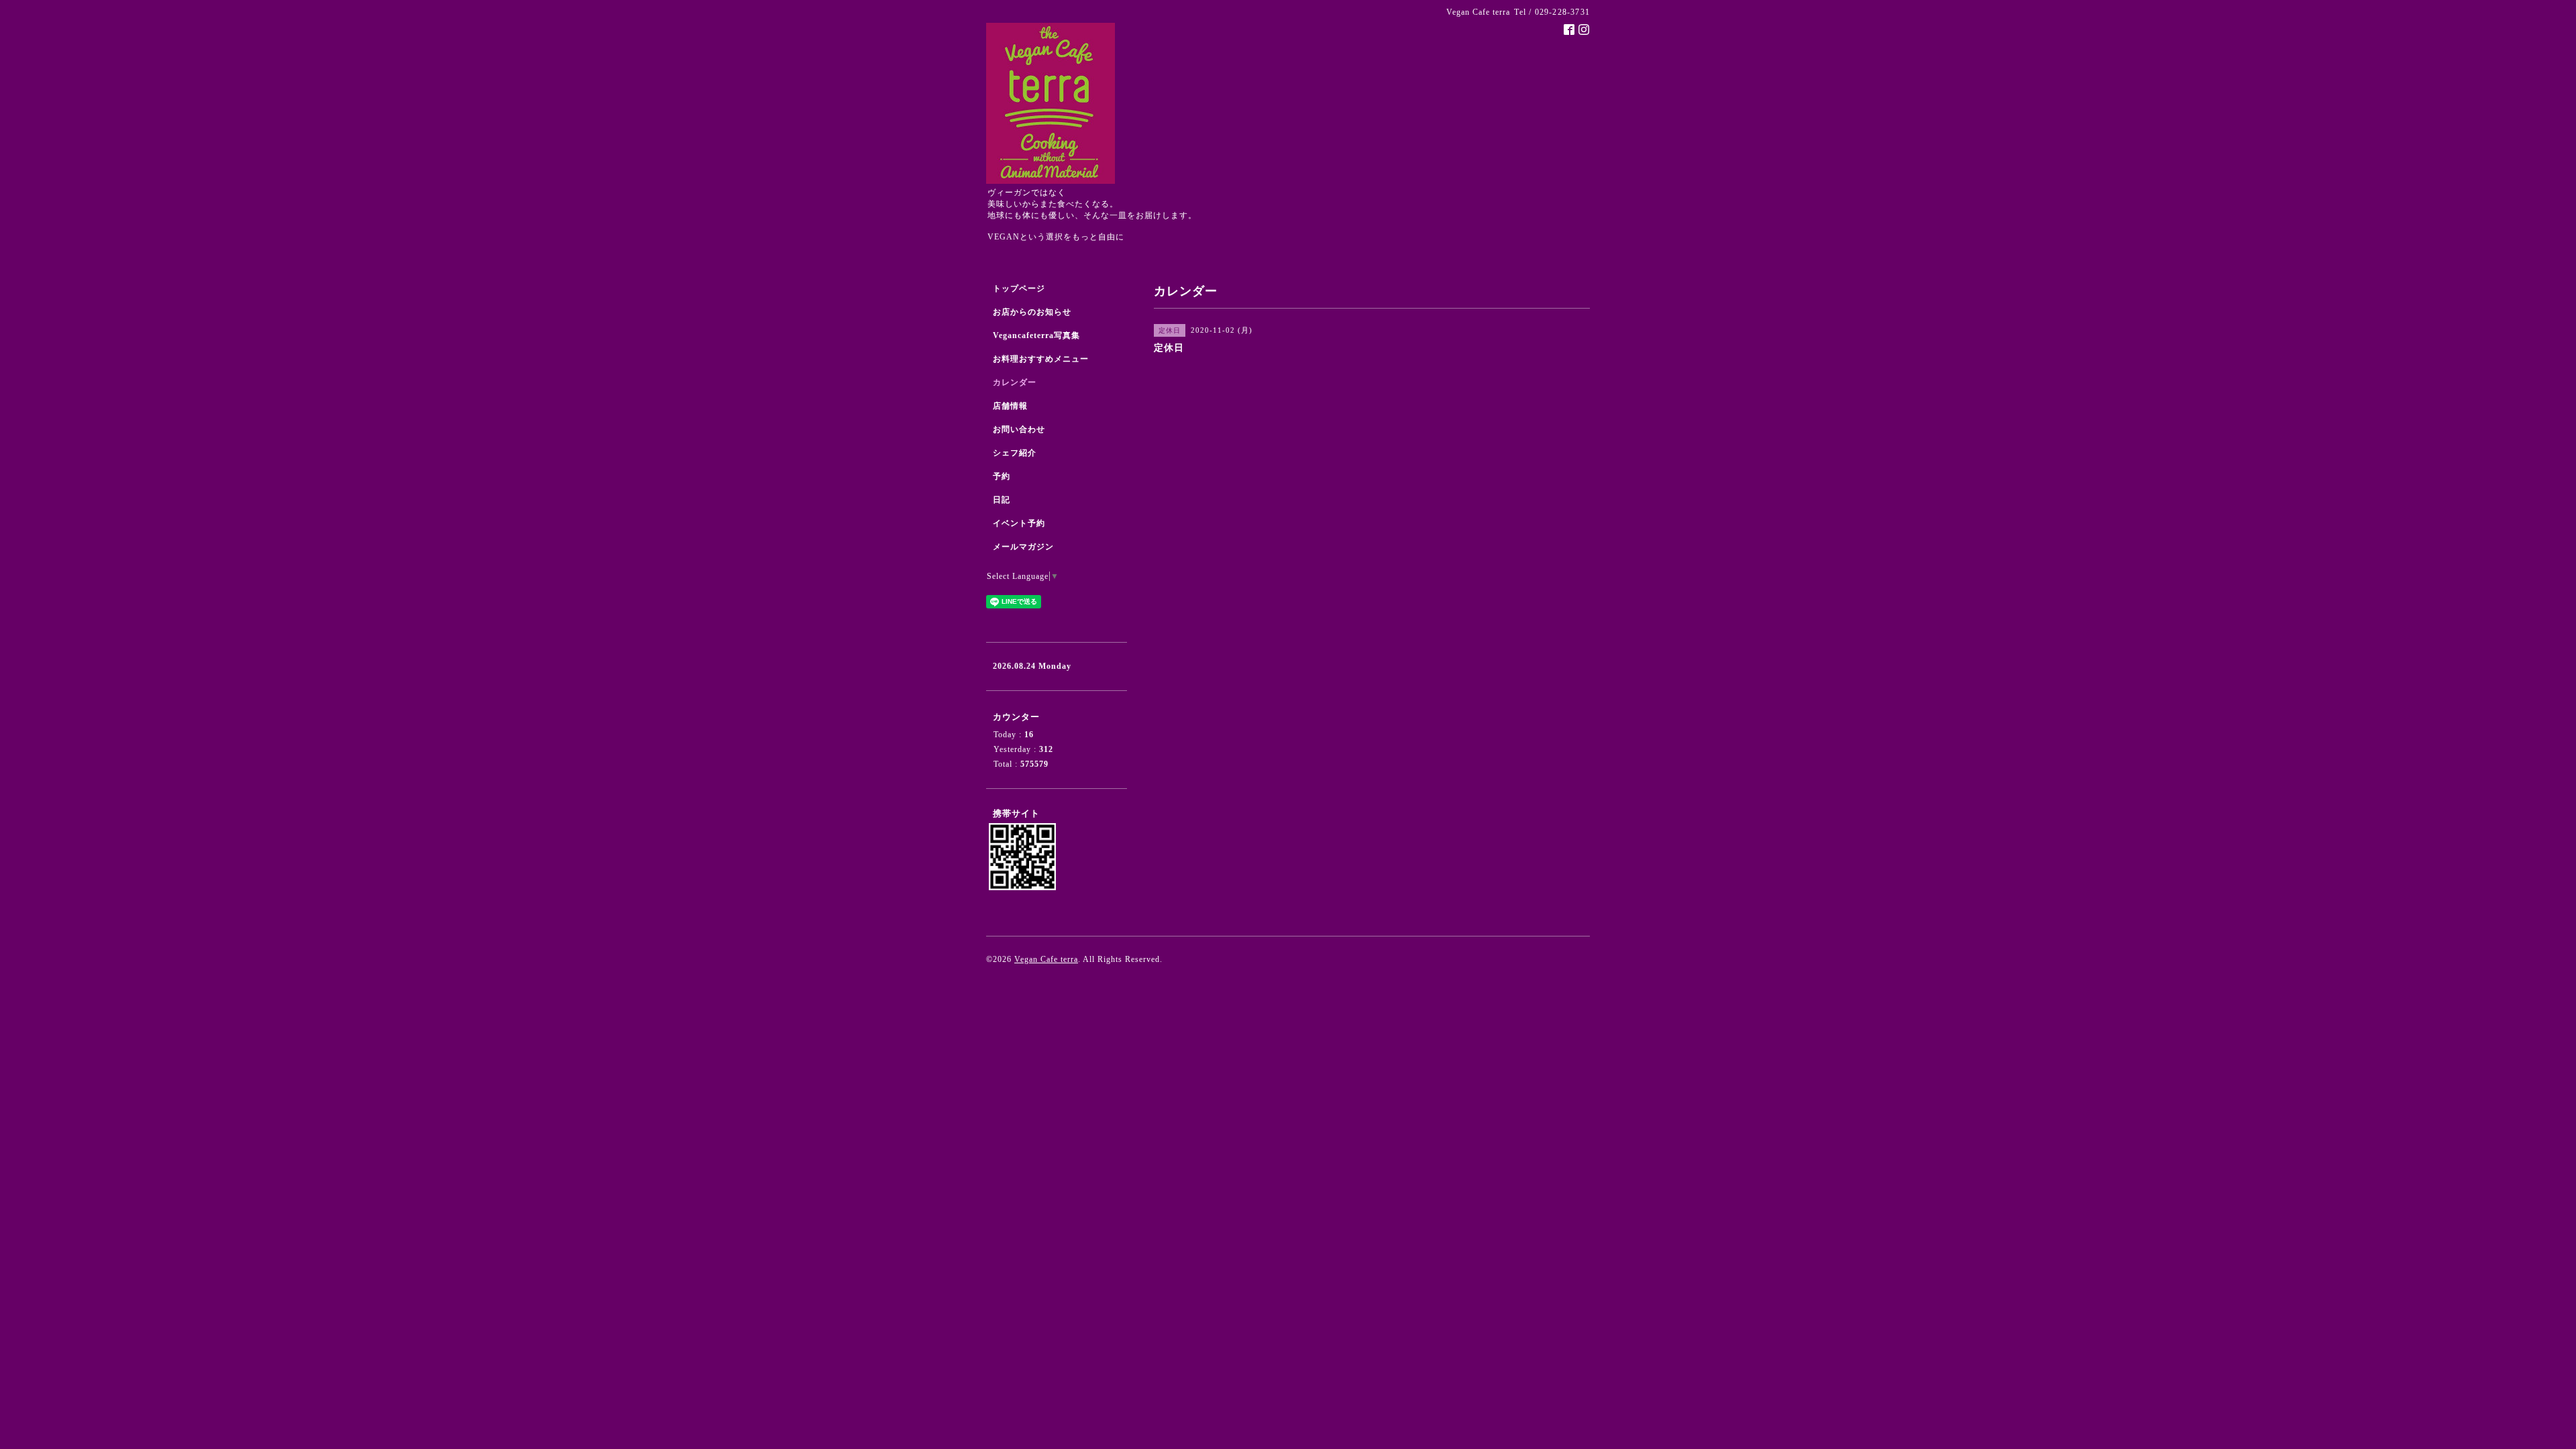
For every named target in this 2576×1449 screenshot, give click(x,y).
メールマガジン (1023, 547)
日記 (1002, 500)
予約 (1002, 476)
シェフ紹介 (1015, 453)
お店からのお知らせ (1032, 312)
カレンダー (1015, 382)
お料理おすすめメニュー (1041, 359)
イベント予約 (1019, 523)
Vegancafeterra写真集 (1036, 335)
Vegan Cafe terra (1046, 959)
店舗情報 (1010, 406)
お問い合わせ (1019, 429)
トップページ (1019, 288)
